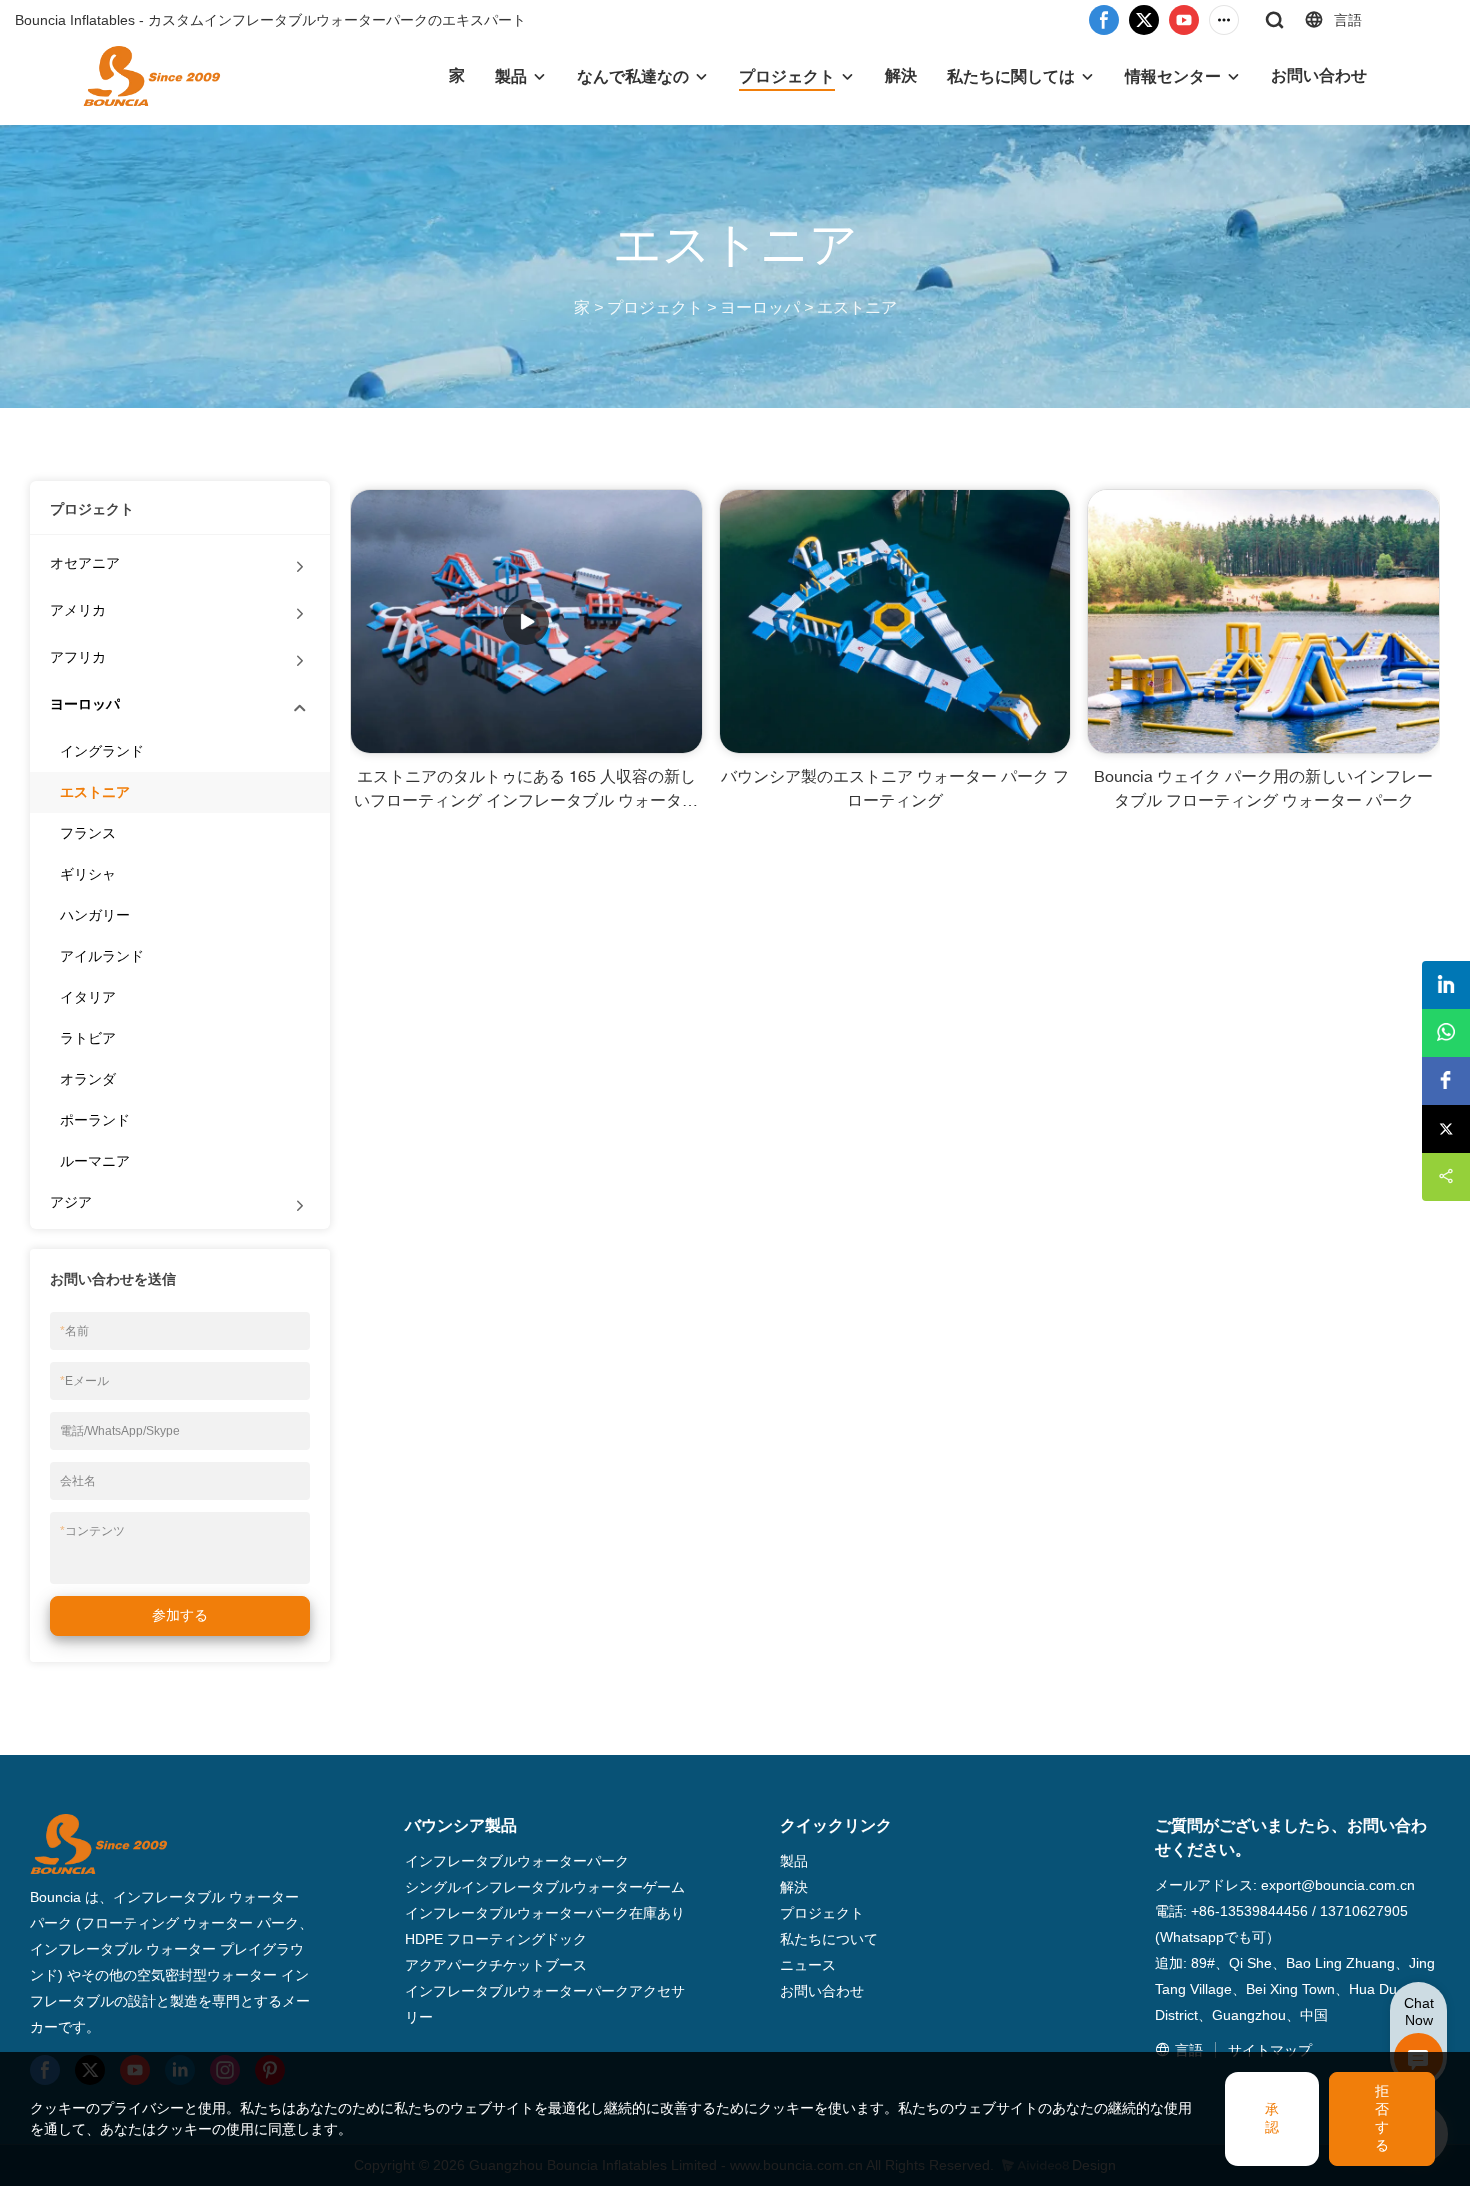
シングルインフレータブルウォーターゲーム (545, 1887)
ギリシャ (88, 874)
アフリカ (78, 657)
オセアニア (85, 563)
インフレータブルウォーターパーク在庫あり (545, 1913)
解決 (901, 75)
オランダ (88, 1079)
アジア (71, 1202)
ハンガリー (95, 915)
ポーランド (95, 1120)
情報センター (1173, 76)
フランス (88, 833)
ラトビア (88, 1038)
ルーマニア (95, 1161)
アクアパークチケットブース (496, 1965)
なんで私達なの (633, 76)
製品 (511, 76)
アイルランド (102, 956)
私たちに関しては (1011, 76)
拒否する (1382, 2118)
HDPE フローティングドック (496, 1939)
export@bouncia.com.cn (1338, 1885)
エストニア (857, 307)
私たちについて (829, 1939)
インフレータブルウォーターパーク (517, 1861)
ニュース (808, 1965)
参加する (180, 1615)
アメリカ (78, 610)
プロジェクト (787, 76)
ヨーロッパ (760, 307)
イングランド (102, 751)
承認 (1272, 2118)
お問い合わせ (1319, 75)
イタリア (88, 997)
